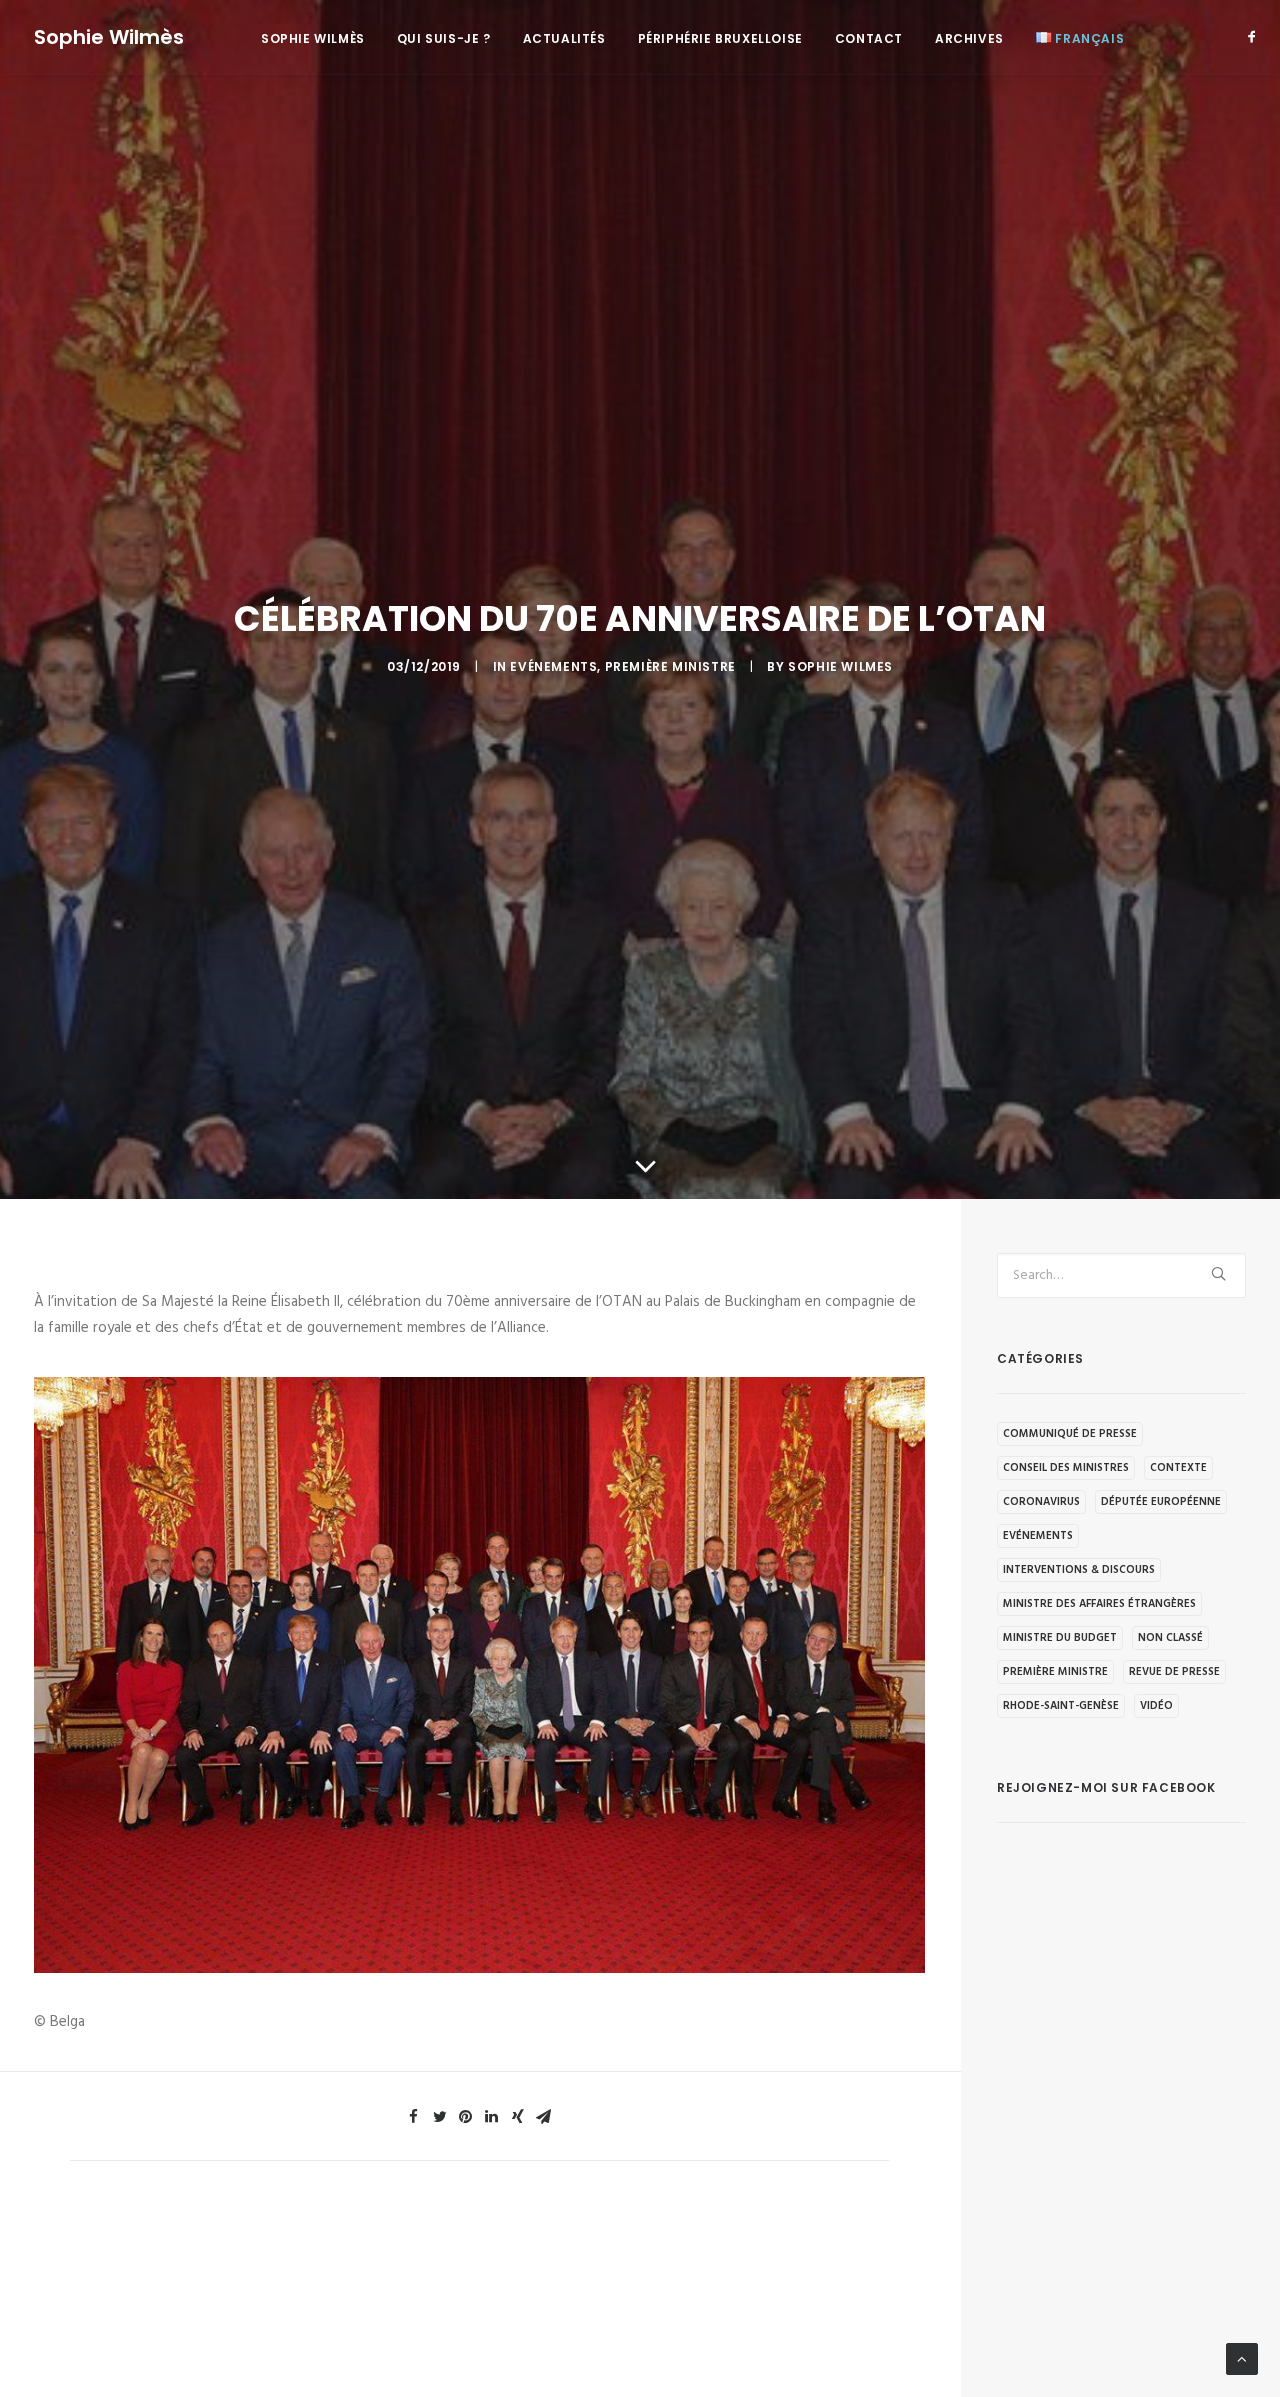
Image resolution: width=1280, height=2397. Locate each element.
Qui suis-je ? (444, 38)
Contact (869, 38)
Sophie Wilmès (313, 38)
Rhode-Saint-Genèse (1061, 1706)
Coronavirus (1041, 1502)
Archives (969, 38)
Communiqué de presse (1070, 1434)
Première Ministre (670, 666)
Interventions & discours (1079, 1570)
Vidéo (1156, 1706)
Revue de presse (1174, 1672)
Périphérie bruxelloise (720, 38)
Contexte (1178, 1468)
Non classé (1170, 1638)
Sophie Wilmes (840, 666)
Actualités (564, 38)
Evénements (553, 666)
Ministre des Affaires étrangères (1099, 1604)
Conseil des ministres (1066, 1468)
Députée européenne (1161, 1502)
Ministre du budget (1060, 1638)
